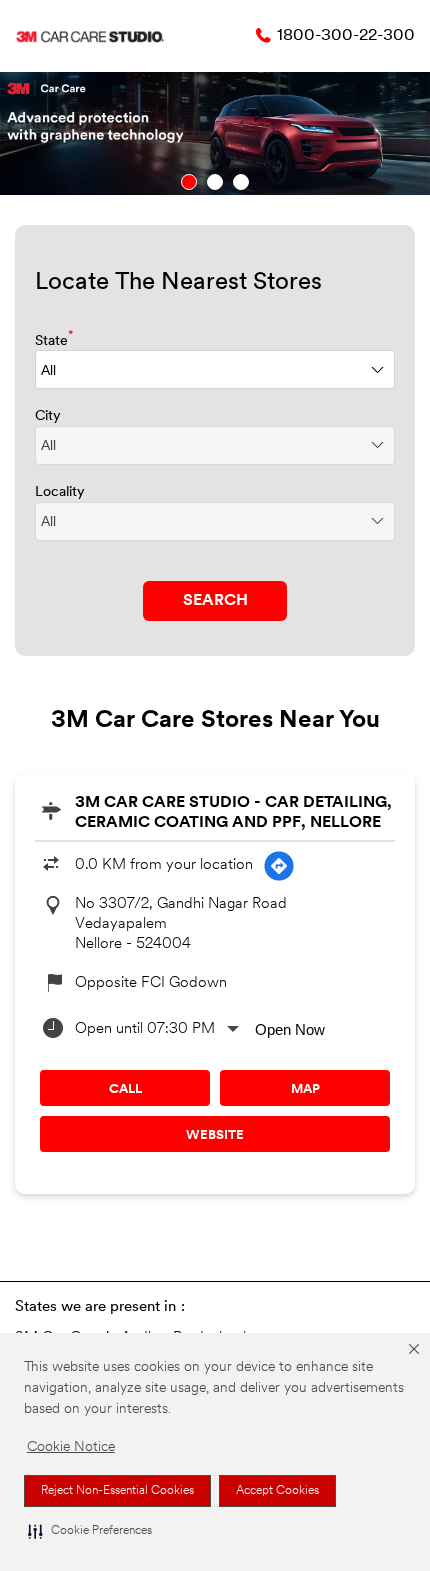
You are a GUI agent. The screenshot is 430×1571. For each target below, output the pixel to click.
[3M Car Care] (90, 36)
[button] (90, 1531)
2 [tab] (215, 182)
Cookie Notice (71, 1447)
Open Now (290, 1029)
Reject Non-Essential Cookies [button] (117, 1491)
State (54, 339)
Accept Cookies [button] (277, 1491)
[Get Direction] (279, 866)
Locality (60, 492)
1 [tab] (189, 182)
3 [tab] (241, 182)
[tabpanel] (215, 133)
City (48, 416)
